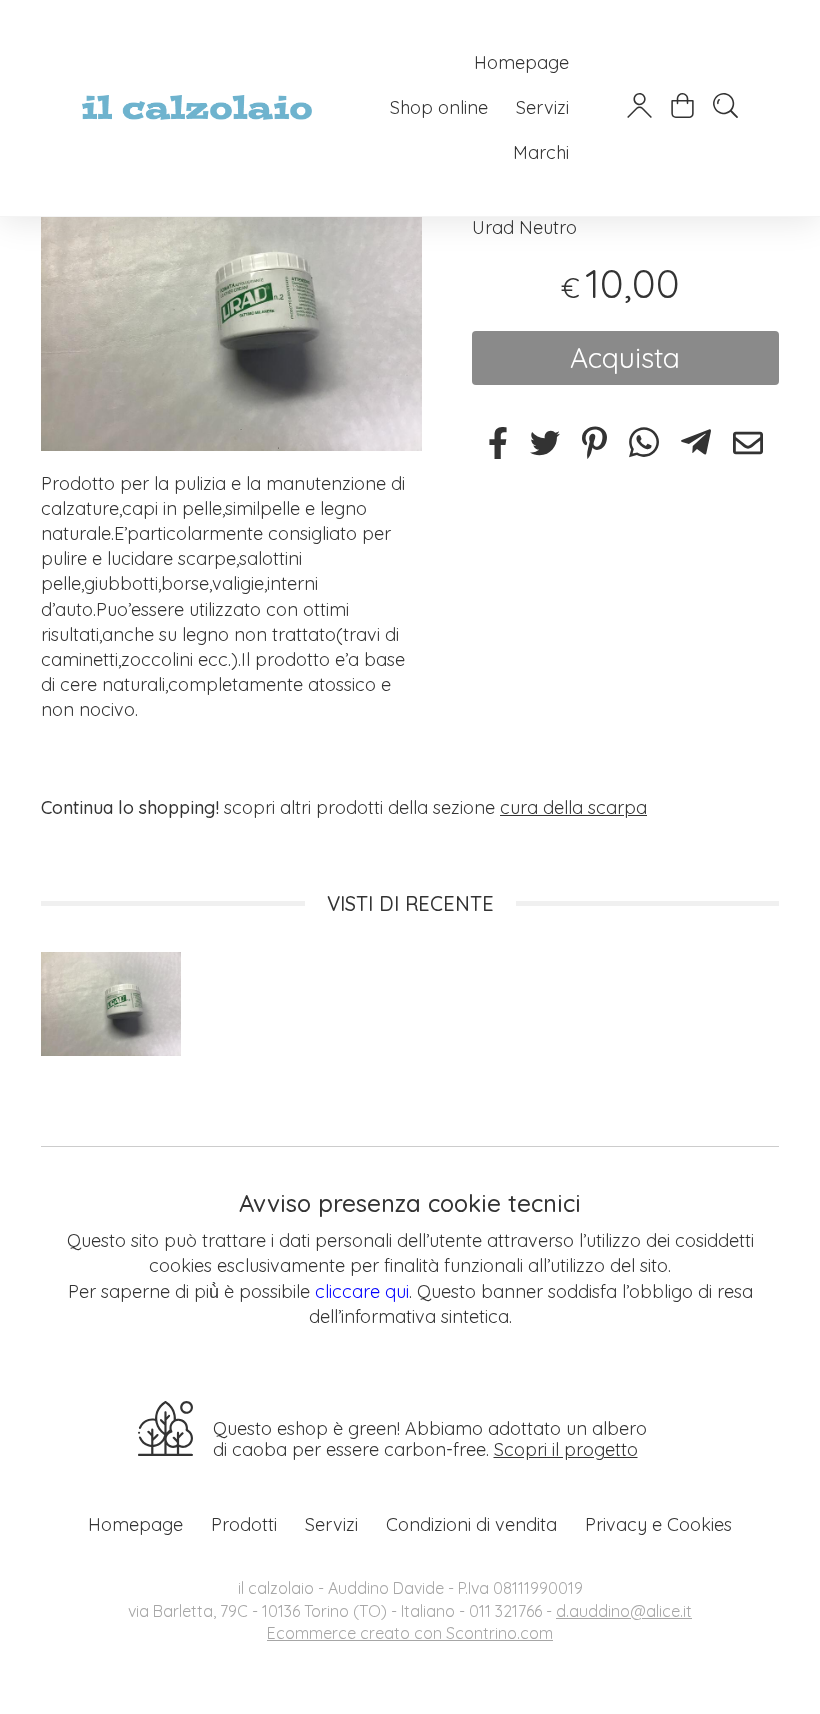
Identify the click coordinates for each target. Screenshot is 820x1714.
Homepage (521, 62)
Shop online (439, 107)
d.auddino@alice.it (624, 1611)
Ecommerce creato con (410, 1633)
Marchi (541, 152)
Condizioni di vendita (471, 1524)
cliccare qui (362, 1291)
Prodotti (244, 1524)
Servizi (542, 107)
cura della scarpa (573, 807)
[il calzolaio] (197, 107)
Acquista (625, 357)
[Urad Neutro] (231, 308)
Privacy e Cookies (658, 1524)
